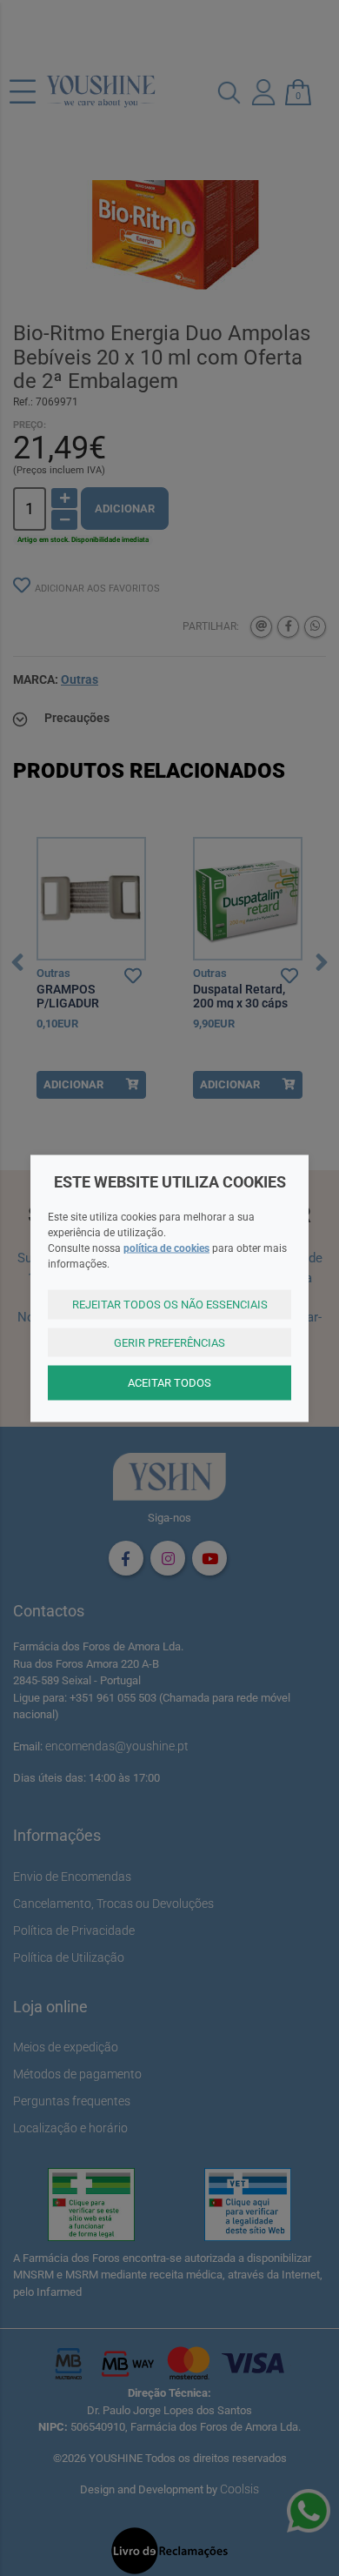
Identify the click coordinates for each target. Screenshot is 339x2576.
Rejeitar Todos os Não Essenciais (170, 1305)
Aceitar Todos (169, 1383)
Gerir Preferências (169, 1342)
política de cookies (166, 1248)
